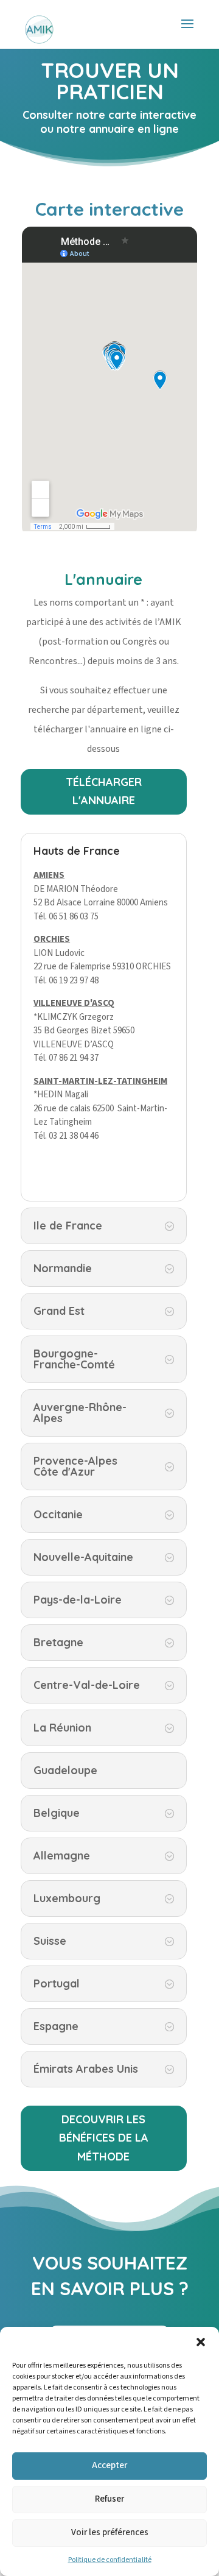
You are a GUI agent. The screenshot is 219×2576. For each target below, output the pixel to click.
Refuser (109, 2499)
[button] (201, 2342)
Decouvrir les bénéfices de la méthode (104, 2138)
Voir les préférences (110, 2532)
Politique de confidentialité (110, 2560)
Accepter (109, 2465)
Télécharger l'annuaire (104, 791)
